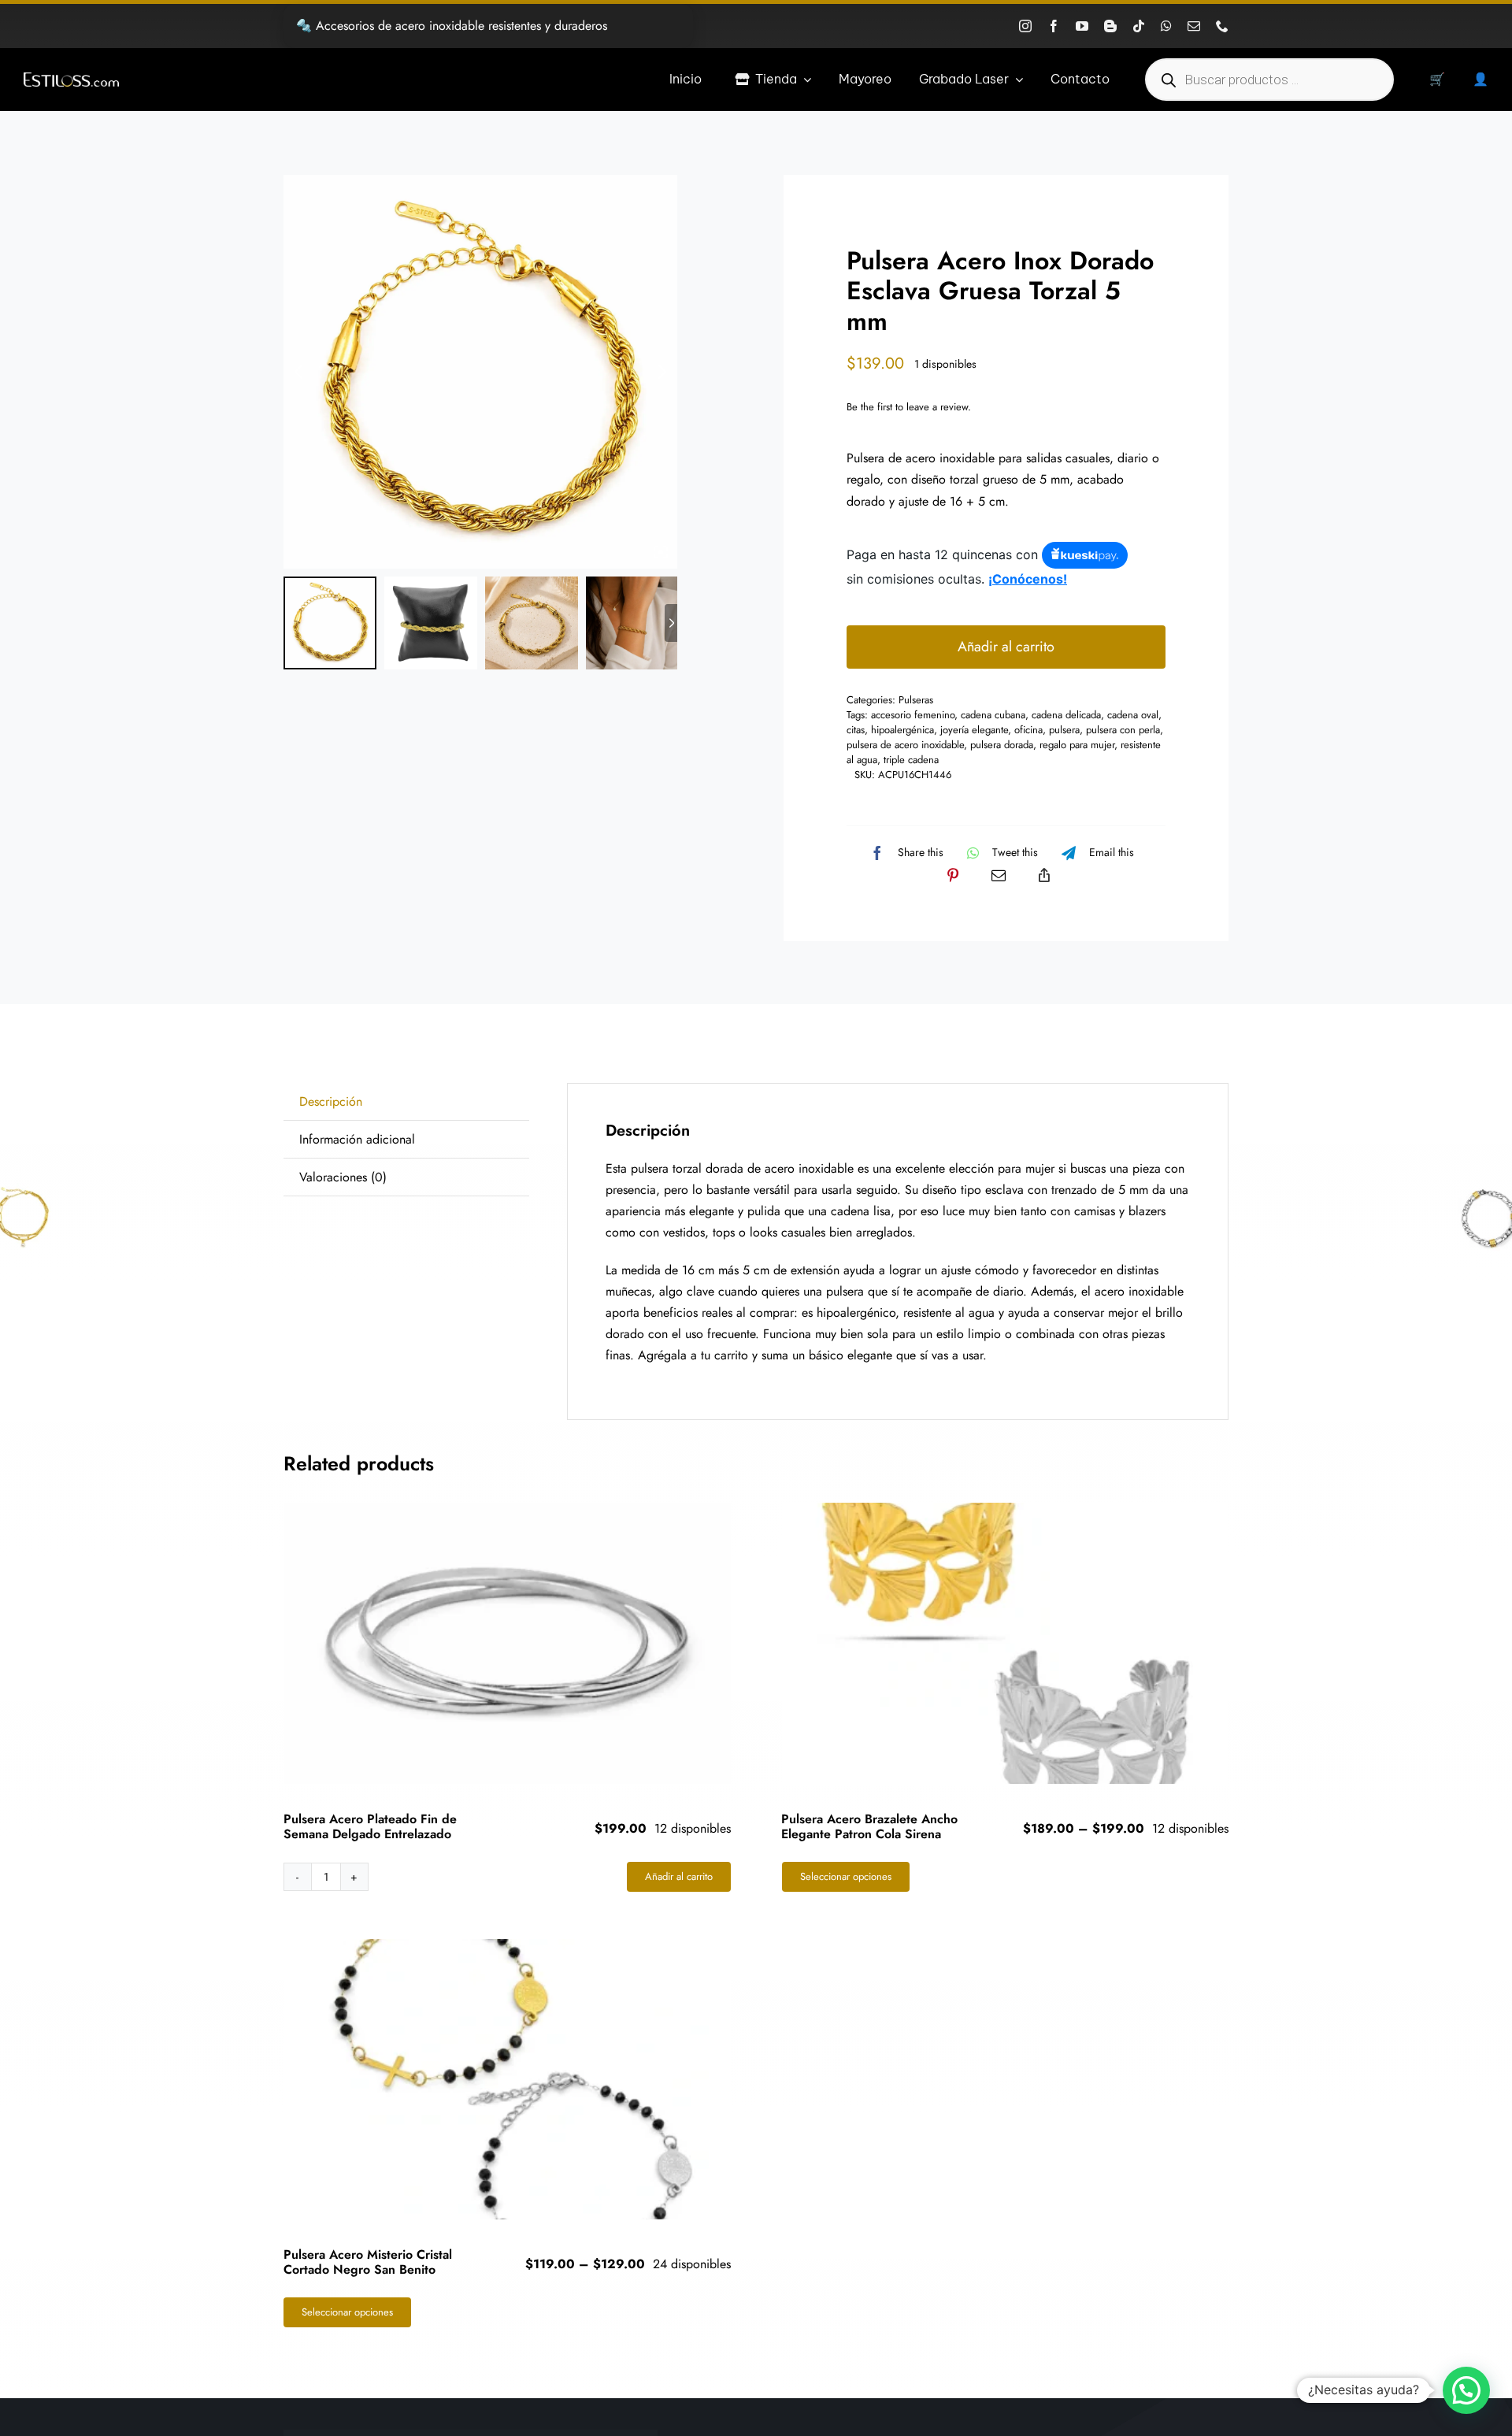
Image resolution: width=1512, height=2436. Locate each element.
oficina (1028, 730)
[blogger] (1110, 26)
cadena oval (1133, 715)
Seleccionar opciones (846, 1876)
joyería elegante (974, 730)
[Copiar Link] (1044, 875)
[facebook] (1054, 26)
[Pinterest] (953, 875)
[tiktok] (1139, 26)
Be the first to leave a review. (909, 407)
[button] (1466, 2390)
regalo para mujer (1077, 745)
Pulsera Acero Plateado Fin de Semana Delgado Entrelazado (370, 1826)
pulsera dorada (1002, 745)
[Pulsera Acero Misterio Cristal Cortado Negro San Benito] (507, 2080)
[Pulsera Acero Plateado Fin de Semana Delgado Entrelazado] (507, 1643)
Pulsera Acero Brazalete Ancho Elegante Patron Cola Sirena (869, 1826)
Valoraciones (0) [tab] (343, 1177)
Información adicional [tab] (357, 1139)
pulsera (1064, 730)
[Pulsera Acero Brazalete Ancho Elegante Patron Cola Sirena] (1006, 1643)
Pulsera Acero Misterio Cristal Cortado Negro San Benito (368, 2262)
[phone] (1222, 26)
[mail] (1194, 26)
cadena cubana (993, 715)
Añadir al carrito (1006, 647)
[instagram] (1025, 26)
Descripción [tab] (331, 1101)
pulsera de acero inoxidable (905, 745)
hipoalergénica (902, 730)
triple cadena (911, 760)
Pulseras (916, 700)
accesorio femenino (913, 715)
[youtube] (1082, 26)
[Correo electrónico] (999, 875)
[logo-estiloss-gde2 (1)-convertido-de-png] (71, 78)
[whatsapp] (1166, 26)
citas (856, 730)
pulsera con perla (1123, 730)
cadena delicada (1066, 715)
